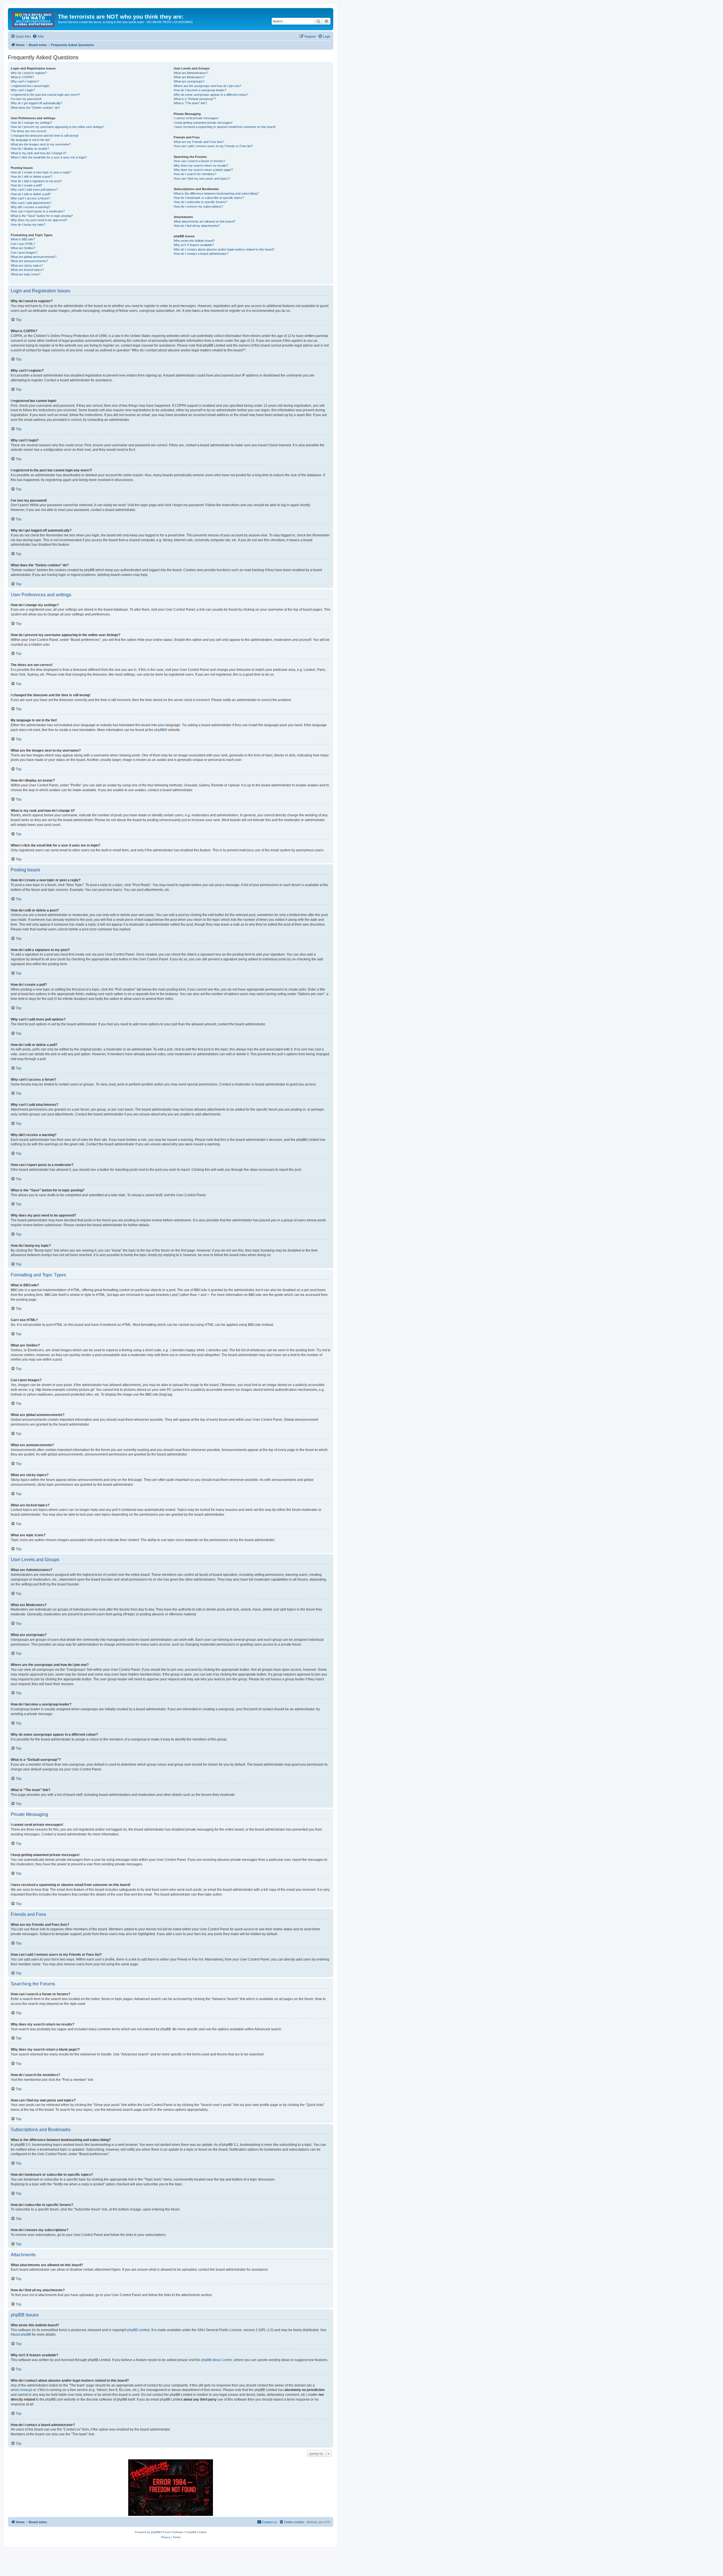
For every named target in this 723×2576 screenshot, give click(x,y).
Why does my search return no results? (201, 166)
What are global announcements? (34, 257)
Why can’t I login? (23, 90)
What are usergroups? (189, 81)
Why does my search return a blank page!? (203, 170)
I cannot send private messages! (196, 118)
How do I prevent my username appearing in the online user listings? (57, 127)
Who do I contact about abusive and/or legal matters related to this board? (224, 249)
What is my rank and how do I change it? (39, 153)
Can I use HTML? (23, 244)
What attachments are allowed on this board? (204, 221)
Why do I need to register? (29, 73)
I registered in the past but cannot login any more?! (45, 95)
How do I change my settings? (31, 123)
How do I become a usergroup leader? (200, 90)
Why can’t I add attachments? (31, 203)
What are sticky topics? (27, 266)
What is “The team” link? (190, 103)
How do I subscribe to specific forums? (200, 202)
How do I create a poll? (26, 185)
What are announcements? (29, 261)
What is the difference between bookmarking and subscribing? (216, 193)
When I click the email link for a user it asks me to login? (49, 157)
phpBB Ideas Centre (217, 2360)
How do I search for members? (195, 174)
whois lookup (21, 2390)
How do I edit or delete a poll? (31, 194)
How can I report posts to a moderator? (38, 211)
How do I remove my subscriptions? (198, 206)
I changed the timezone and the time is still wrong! (45, 136)
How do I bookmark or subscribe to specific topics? (209, 198)
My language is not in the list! (30, 140)
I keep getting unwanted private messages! (203, 123)
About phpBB (21, 2334)
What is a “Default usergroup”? (195, 99)
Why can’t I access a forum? (30, 198)
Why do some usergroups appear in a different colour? (211, 95)
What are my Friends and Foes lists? (199, 142)
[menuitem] (38, 36)
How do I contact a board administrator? (201, 254)
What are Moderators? (189, 77)
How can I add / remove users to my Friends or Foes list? (213, 146)
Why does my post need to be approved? (39, 220)
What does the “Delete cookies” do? (35, 108)
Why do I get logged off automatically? (37, 103)
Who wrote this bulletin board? (194, 241)
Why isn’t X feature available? (194, 245)
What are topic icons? (26, 274)
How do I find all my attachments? (197, 226)
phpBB (159, 730)
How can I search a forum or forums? (199, 161)
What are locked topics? (27, 270)
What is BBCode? (23, 239)
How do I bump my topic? (28, 225)
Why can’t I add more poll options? (34, 190)
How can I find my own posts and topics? (202, 179)
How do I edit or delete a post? (31, 177)
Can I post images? (24, 253)
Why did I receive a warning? (31, 207)
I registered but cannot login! (30, 86)
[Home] (34, 18)
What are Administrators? (191, 73)
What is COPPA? (22, 77)
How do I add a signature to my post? (36, 181)
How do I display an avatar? (30, 149)
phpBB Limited (138, 2330)
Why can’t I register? (25, 81)
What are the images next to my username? (41, 144)
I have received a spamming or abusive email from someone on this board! (225, 127)
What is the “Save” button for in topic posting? (42, 216)
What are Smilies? (23, 248)
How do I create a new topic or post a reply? (41, 172)
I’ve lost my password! (26, 99)
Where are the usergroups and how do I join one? (207, 86)
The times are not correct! (29, 131)
